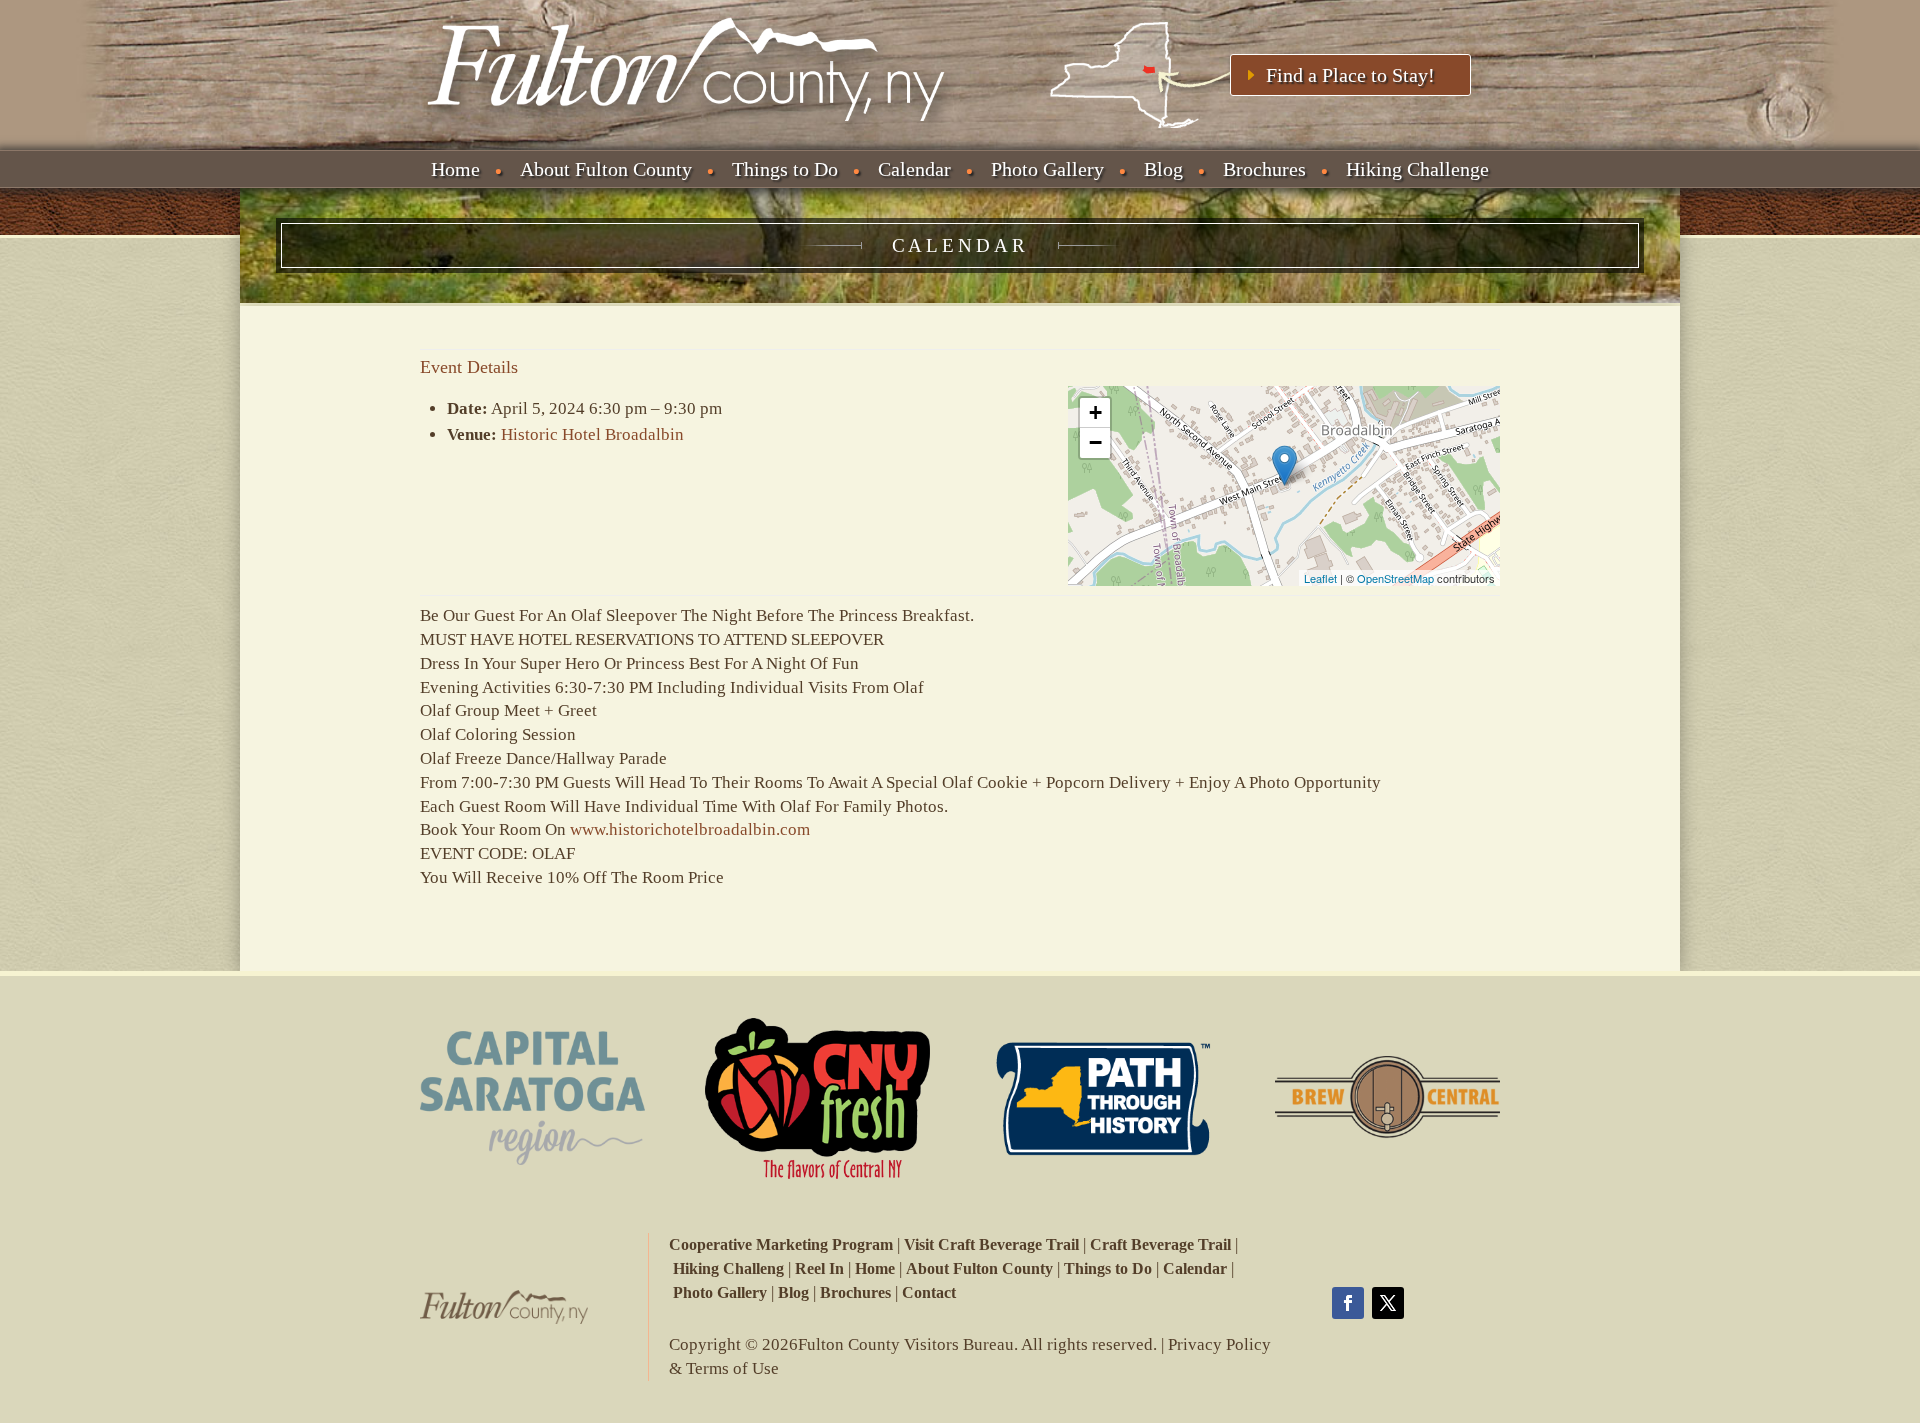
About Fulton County (606, 169)
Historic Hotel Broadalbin (592, 434)
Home (455, 169)
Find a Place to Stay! (1350, 75)
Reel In (819, 1268)
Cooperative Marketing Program (781, 1244)
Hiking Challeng (728, 1268)
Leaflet (1320, 578)
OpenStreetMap (1395, 578)
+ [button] (1095, 412)
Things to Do (785, 169)
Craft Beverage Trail (1160, 1244)
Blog (1163, 169)
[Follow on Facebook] (1348, 1303)
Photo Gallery (1047, 169)
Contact (929, 1292)
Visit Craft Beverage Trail (991, 1244)
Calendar (914, 169)
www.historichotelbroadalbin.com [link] (690, 829)
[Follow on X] (1388, 1303)
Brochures (1264, 169)
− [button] (1095, 442)
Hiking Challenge (1417, 169)
